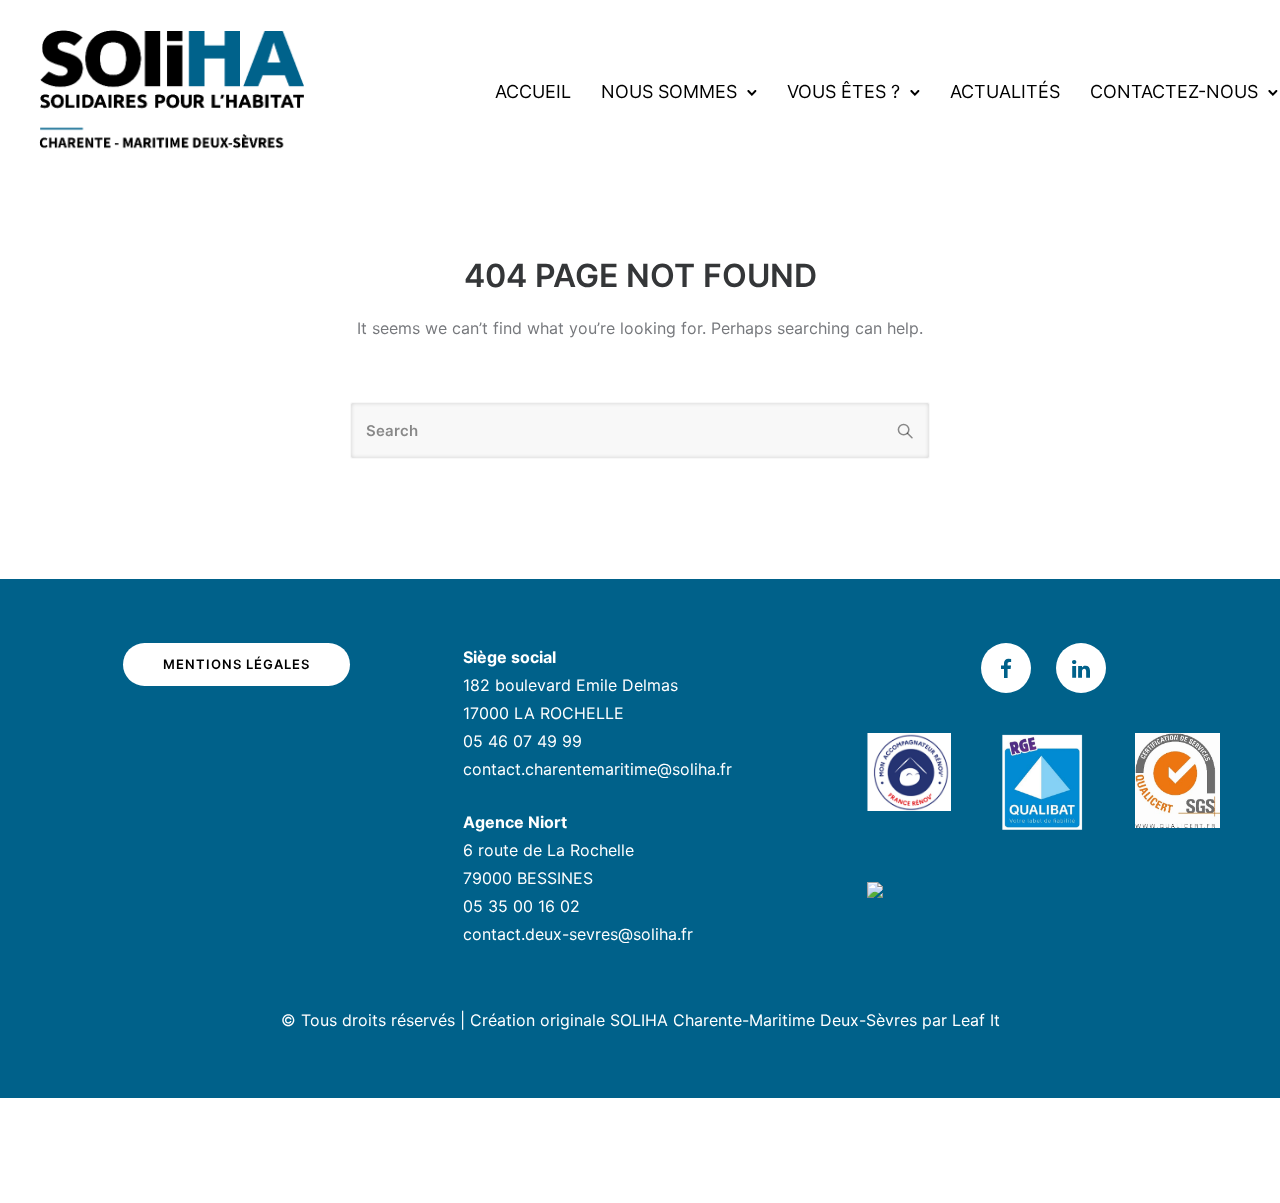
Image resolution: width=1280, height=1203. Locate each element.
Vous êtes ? (843, 91)
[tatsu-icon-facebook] (1011, 668)
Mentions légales (236, 664)
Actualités (1005, 91)
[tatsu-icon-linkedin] (1081, 668)
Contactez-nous (1174, 91)
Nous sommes (669, 91)
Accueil (533, 91)
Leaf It (976, 1020)
